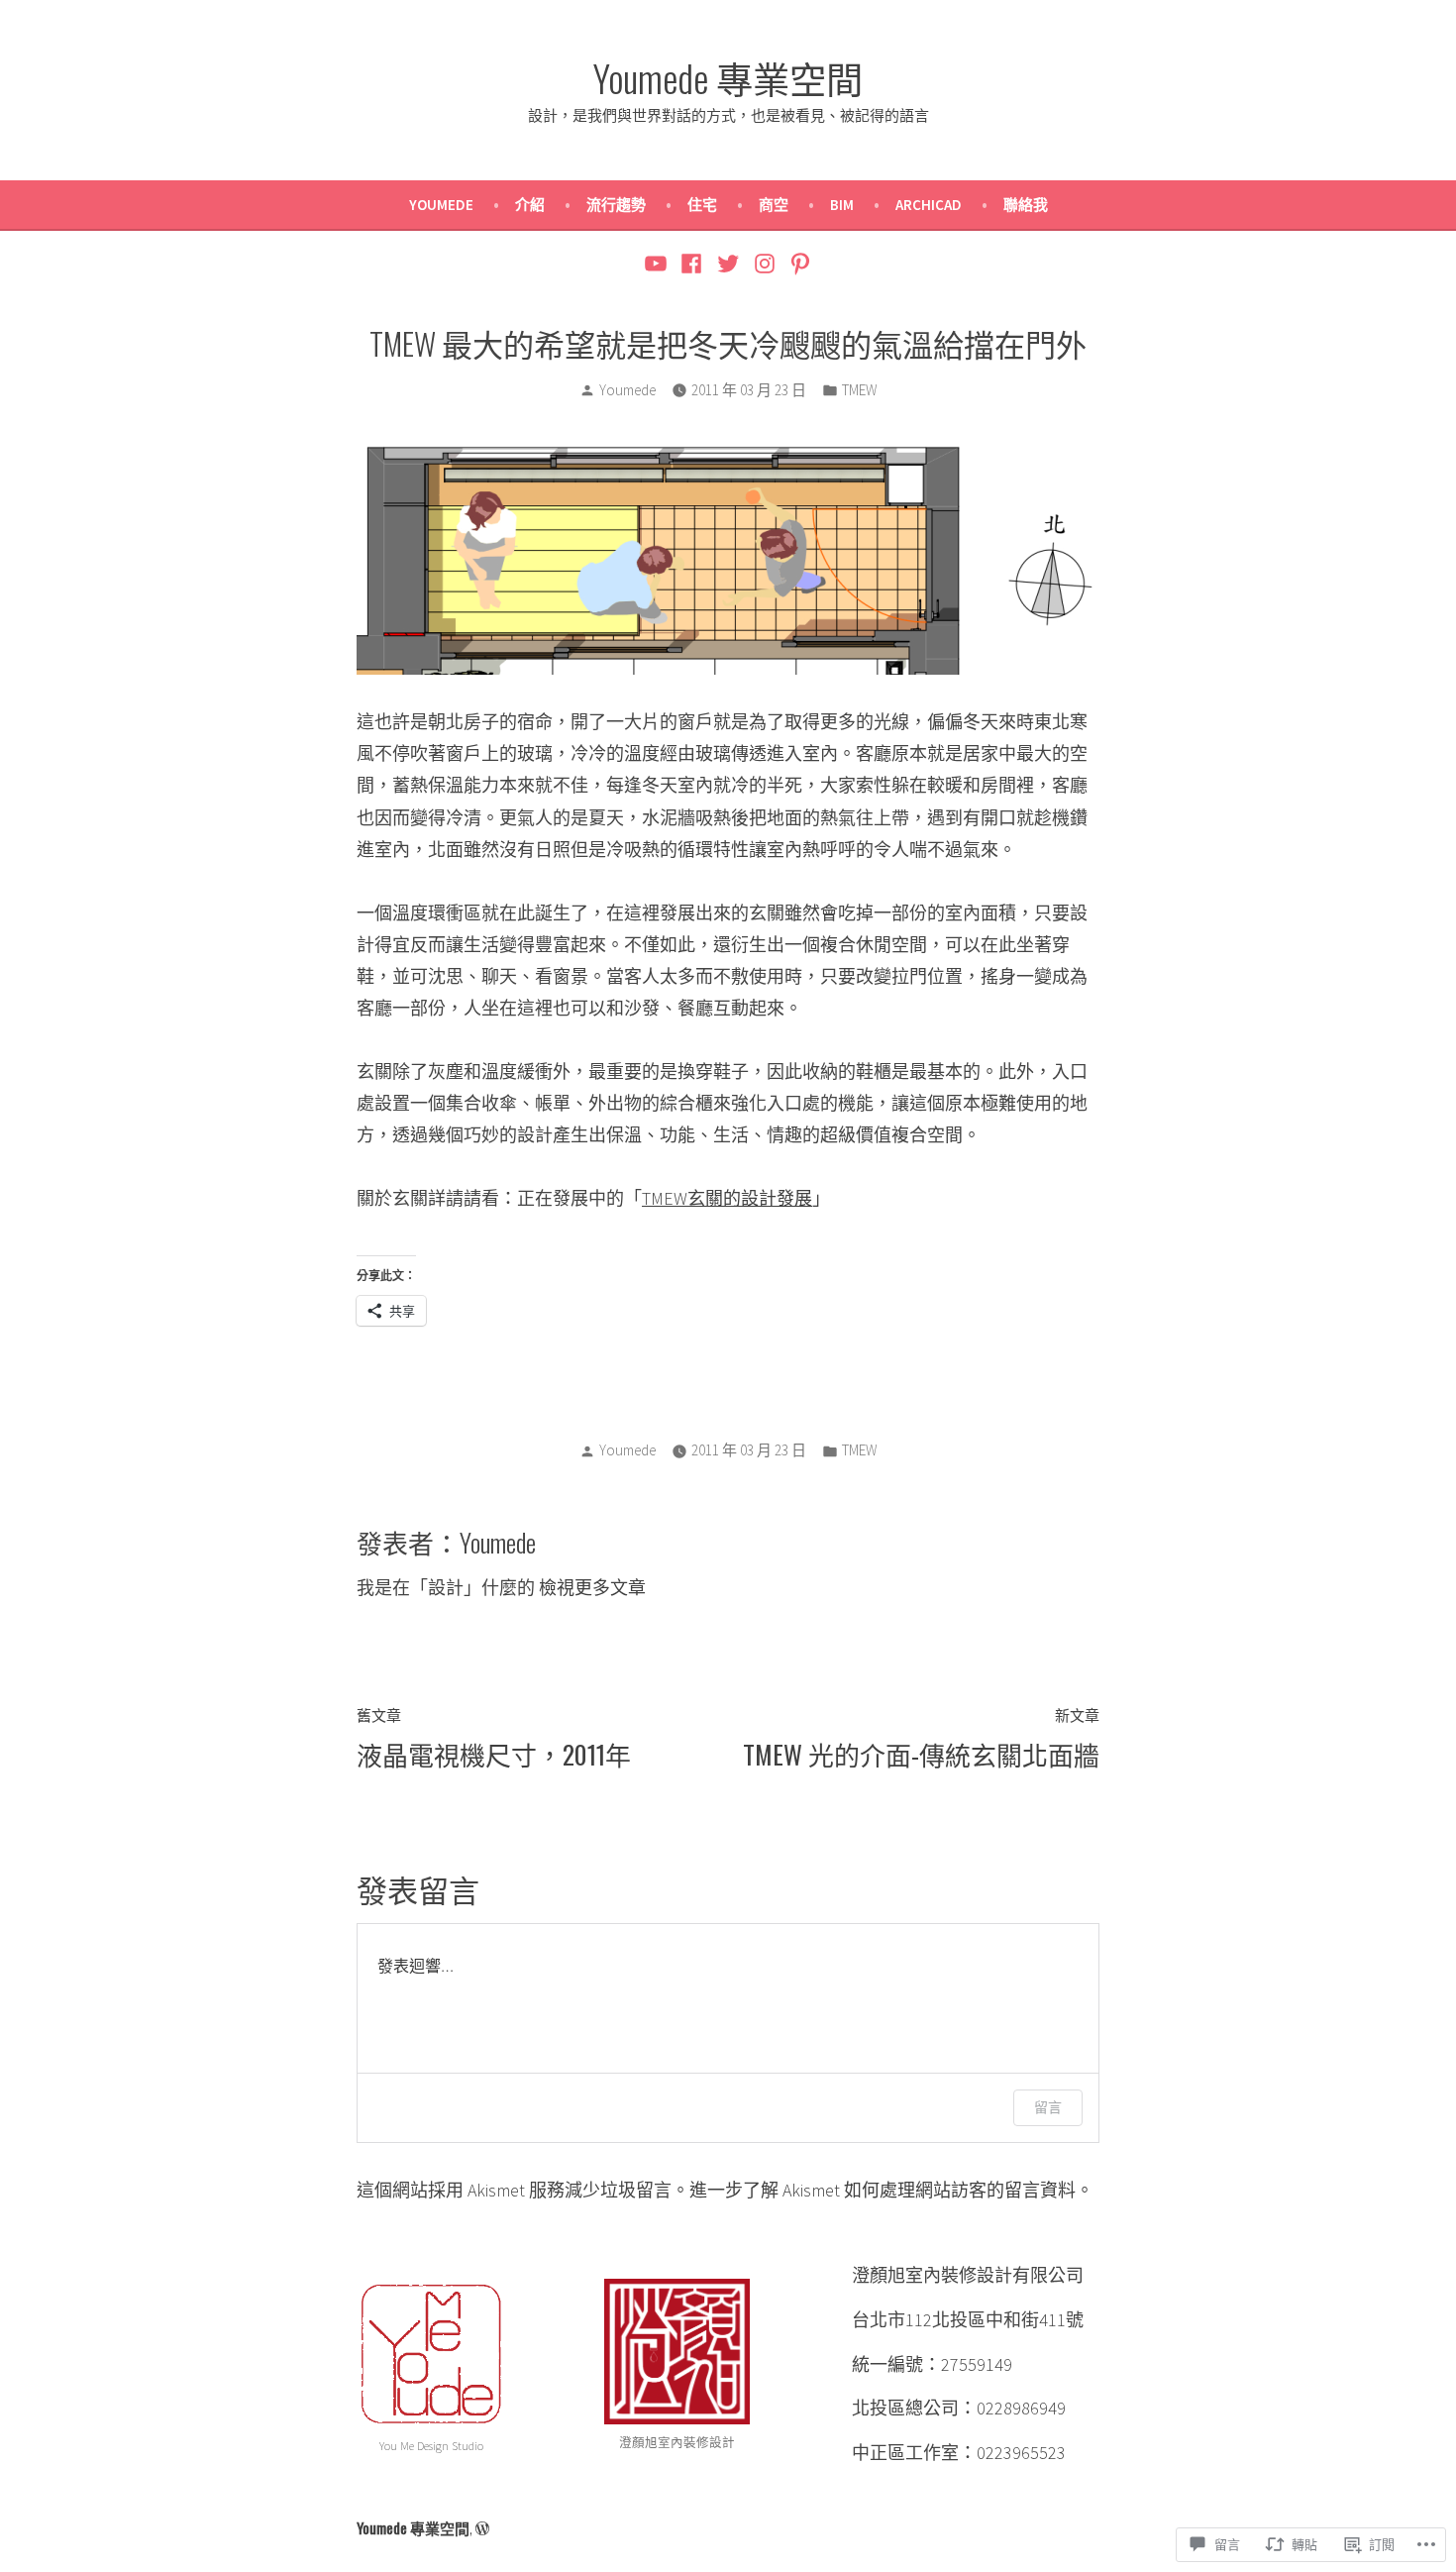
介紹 (530, 205)
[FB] (692, 263)
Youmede (441, 205)
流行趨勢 (616, 205)
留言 (1048, 2107)
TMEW (860, 390)
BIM (842, 205)
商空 (774, 205)
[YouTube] (658, 263)
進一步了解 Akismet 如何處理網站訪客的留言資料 (883, 2190)
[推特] (728, 263)
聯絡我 (1026, 205)
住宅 (702, 205)
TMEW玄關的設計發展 (727, 1198)
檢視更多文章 (592, 1588)
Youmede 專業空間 (728, 77)
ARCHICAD (929, 205)
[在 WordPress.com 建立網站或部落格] (482, 2527)
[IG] (764, 263)
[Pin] (798, 263)
